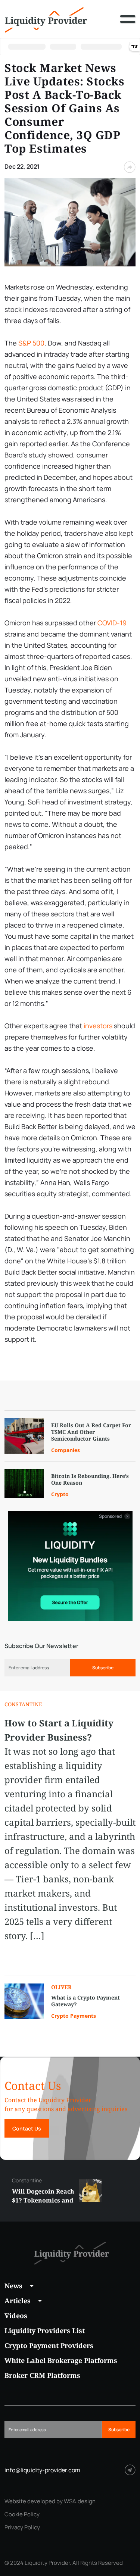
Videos (16, 2316)
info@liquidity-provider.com (42, 2470)
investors (98, 1026)
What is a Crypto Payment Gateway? (85, 2001)
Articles (18, 2301)
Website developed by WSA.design (50, 2501)
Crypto (60, 1494)
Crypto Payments (74, 2016)
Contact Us (27, 2128)
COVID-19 (112, 623)
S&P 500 (31, 343)
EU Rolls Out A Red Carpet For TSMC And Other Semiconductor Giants (91, 1432)
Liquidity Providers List (45, 2330)
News (13, 2286)
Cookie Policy (22, 2514)
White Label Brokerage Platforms (61, 2360)
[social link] (130, 2470)
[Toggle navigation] (128, 25)
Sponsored (111, 1516)
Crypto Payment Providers (49, 2345)
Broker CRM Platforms (42, 2375)
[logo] (46, 19)
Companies (66, 1450)
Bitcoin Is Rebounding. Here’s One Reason (90, 1479)
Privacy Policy (22, 2527)
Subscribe (103, 1668)
